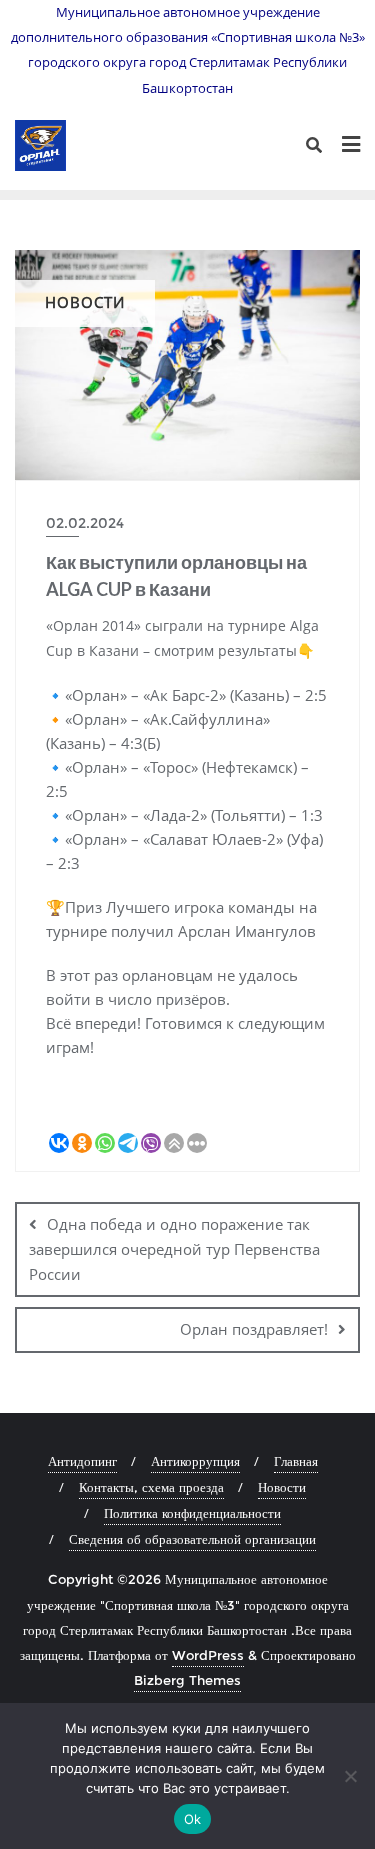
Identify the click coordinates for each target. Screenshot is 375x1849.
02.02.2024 (85, 523)
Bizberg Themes (187, 1680)
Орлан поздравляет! (254, 1329)
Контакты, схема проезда (151, 1487)
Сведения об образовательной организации (192, 1539)
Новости (282, 1487)
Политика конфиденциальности (192, 1513)
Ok (193, 1819)
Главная (296, 1461)
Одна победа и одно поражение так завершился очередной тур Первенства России (174, 1249)
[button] (187, 1117)
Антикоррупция (195, 1461)
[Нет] (350, 1776)
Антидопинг (82, 1461)
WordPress (208, 1655)
